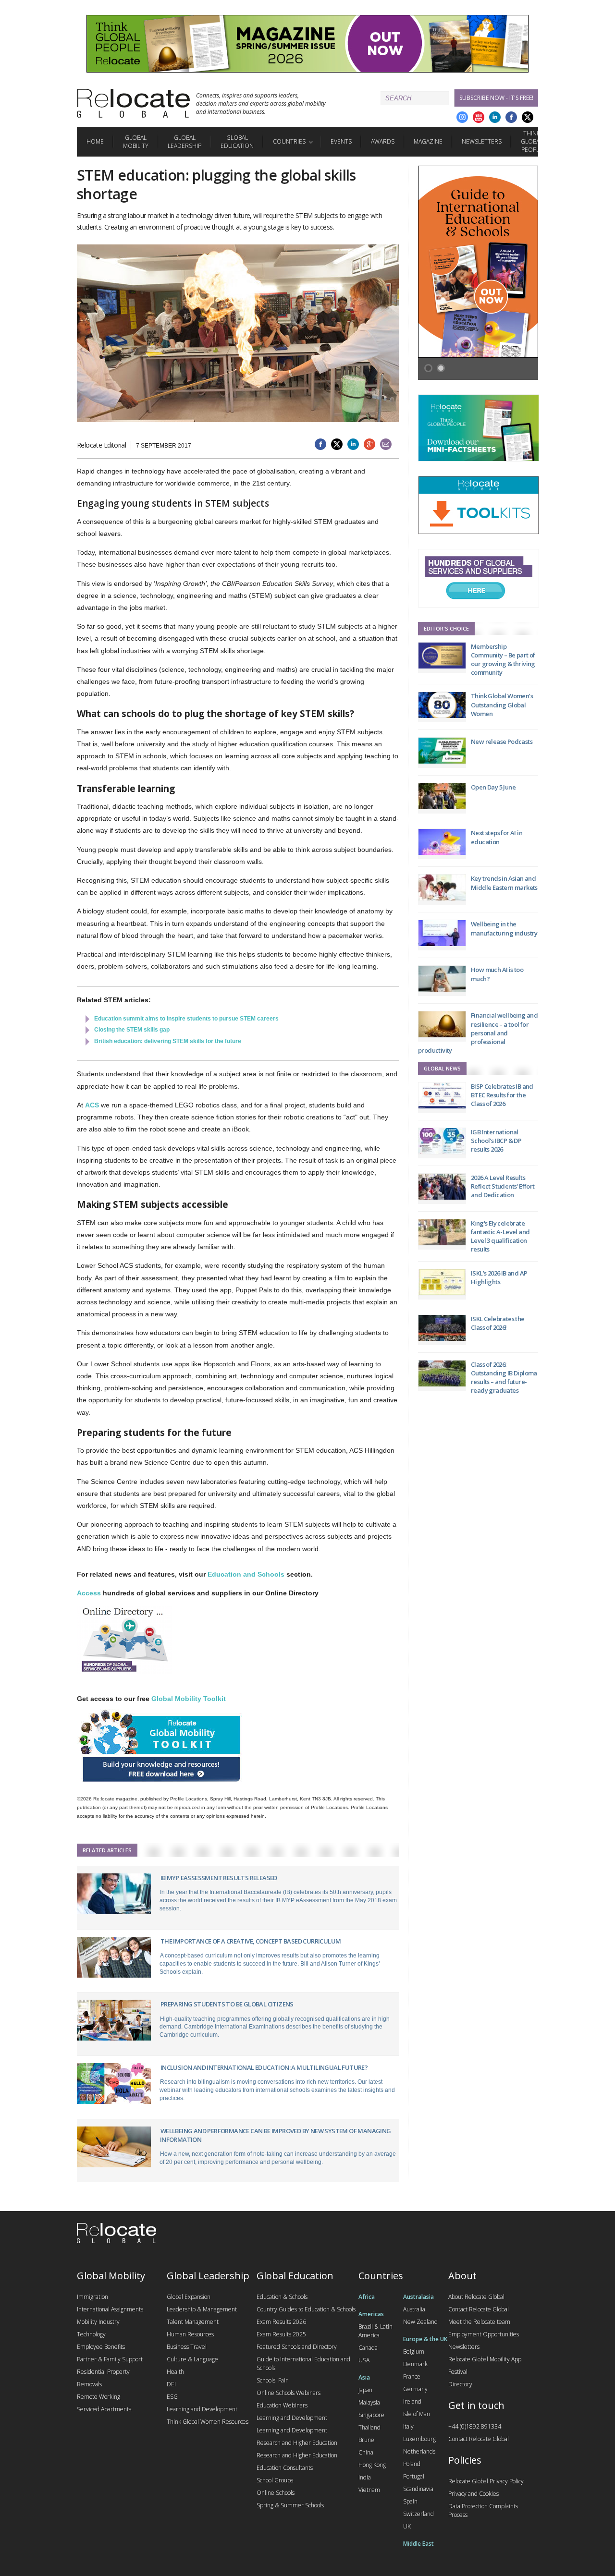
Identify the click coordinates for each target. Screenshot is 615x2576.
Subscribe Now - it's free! (496, 98)
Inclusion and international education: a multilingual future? (264, 2067)
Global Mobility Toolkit (189, 1699)
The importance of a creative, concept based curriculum (251, 1941)
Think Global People (532, 141)
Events (341, 141)
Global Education (237, 142)
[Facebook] (511, 117)
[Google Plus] (462, 117)
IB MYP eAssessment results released (219, 1878)
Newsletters (482, 141)
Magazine (428, 141)
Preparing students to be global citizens (227, 2004)
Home (95, 141)
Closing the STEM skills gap (132, 1030)
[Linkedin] (495, 117)
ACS (92, 1105)
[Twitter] (528, 117)
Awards (383, 141)
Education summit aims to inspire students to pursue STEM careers (186, 1019)
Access (89, 1593)
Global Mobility (136, 142)
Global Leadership (184, 142)
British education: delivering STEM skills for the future (168, 1041)
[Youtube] (479, 117)
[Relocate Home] (133, 103)
